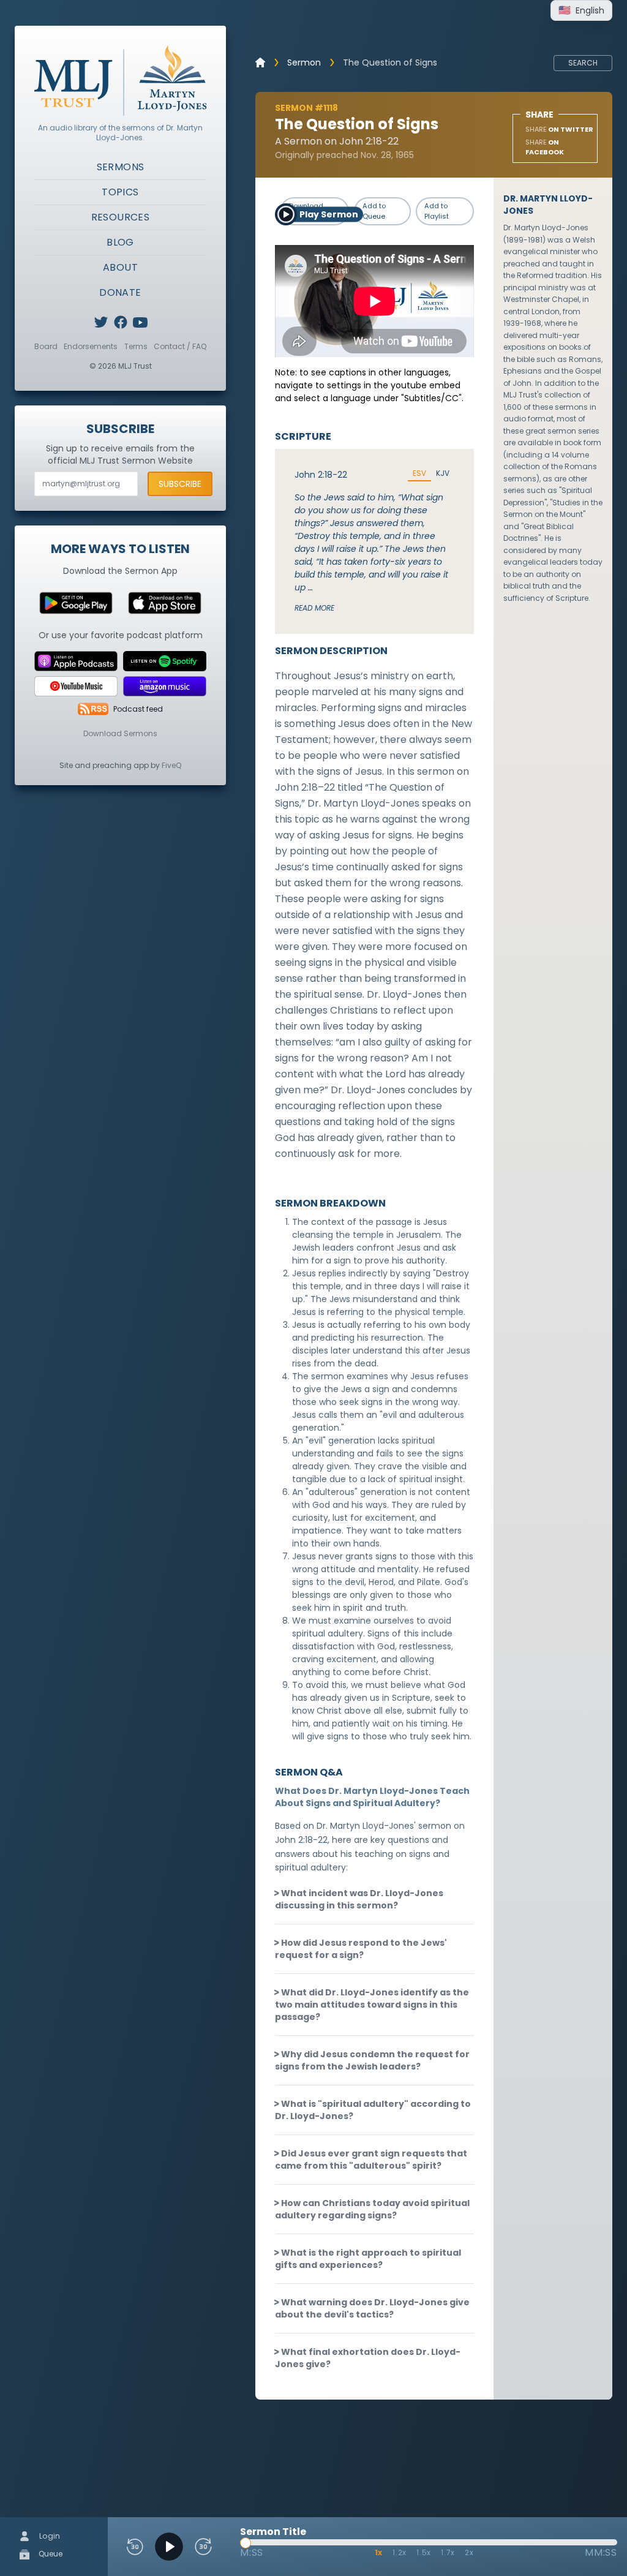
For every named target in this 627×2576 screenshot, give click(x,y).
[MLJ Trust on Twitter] (101, 322)
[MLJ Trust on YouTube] (140, 322)
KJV (443, 473)
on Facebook (545, 147)
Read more (314, 608)
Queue (50, 2554)
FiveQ (171, 765)
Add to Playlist (437, 211)
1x (379, 2552)
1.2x (400, 2552)
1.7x (448, 2552)
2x (469, 2552)
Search (583, 63)
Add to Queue (374, 211)
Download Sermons (120, 733)
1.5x (424, 2552)
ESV (419, 473)
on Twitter (559, 129)
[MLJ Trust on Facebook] (121, 322)
